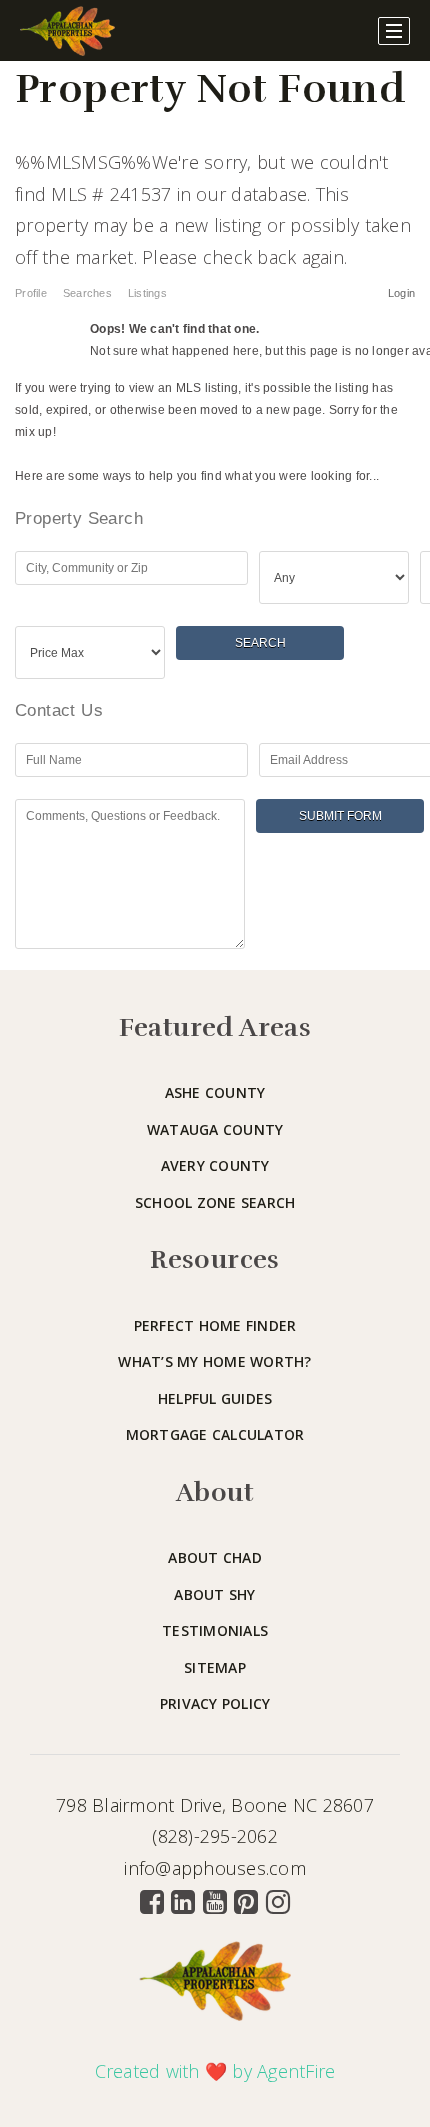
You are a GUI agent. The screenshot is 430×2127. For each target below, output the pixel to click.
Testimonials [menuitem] (215, 1630)
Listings (147, 293)
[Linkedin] (183, 1901)
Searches (87, 293)
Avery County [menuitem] (215, 1165)
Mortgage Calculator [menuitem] (215, 1434)
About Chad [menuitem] (215, 1557)
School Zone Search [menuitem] (215, 1202)
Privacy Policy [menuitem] (215, 1703)
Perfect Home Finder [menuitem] (215, 1325)
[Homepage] (67, 31)
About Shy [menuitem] (214, 1594)
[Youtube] (215, 1901)
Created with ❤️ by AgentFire (215, 2071)
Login (401, 293)
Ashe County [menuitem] (215, 1092)
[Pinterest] (246, 1901)
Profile (31, 293)
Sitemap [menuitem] (215, 1667)
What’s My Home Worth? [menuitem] (214, 1361)
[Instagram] (278, 1901)
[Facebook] (152, 1901)
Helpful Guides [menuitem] (215, 1398)
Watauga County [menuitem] (215, 1129)
